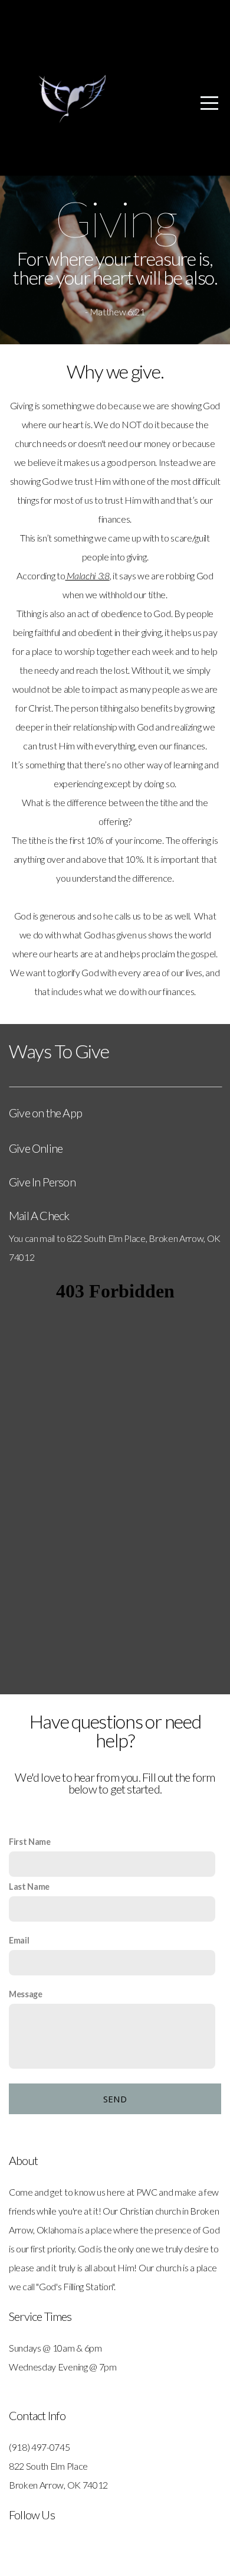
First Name (30, 1842)
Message (26, 1994)
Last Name (29, 1887)
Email (19, 1940)
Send (115, 2099)
